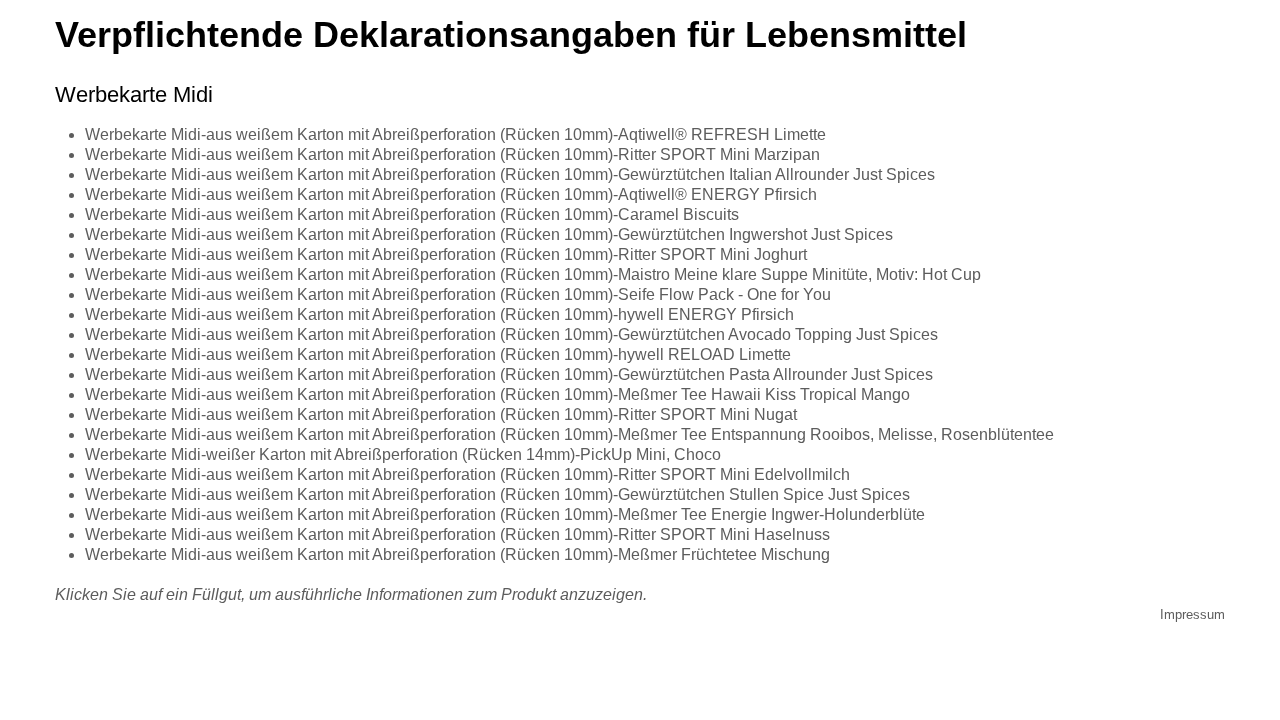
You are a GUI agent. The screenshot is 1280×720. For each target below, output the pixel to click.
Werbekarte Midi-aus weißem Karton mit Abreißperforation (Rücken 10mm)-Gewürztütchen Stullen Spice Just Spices (497, 494)
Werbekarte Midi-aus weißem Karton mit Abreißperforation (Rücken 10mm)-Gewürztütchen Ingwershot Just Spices (489, 234)
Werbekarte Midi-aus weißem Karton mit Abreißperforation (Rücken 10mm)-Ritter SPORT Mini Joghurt (446, 254)
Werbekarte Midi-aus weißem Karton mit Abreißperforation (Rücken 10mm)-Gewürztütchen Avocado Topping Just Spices (511, 334)
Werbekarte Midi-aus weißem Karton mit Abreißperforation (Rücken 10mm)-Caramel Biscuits (412, 214)
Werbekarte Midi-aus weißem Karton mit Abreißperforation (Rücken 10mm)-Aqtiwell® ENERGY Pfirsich (451, 194)
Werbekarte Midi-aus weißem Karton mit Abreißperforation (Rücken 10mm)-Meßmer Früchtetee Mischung (457, 554)
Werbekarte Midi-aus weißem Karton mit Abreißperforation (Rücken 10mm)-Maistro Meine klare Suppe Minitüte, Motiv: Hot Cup (533, 274)
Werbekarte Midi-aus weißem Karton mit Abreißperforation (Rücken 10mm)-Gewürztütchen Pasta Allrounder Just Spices (509, 374)
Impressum (1192, 614)
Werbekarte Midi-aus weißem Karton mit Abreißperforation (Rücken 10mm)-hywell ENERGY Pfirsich (439, 314)
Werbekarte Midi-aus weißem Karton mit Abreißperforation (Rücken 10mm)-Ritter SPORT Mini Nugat (441, 414)
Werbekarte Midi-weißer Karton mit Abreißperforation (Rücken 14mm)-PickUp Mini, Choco (403, 454)
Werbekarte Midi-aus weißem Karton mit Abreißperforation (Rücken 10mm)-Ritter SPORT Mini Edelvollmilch (467, 474)
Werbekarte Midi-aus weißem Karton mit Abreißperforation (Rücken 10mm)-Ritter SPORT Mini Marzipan (452, 154)
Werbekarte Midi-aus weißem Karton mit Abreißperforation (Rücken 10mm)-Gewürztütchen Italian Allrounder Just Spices (510, 174)
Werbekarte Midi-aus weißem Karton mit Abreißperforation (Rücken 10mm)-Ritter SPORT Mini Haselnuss (457, 534)
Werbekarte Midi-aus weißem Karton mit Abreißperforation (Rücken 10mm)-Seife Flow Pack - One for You (458, 294)
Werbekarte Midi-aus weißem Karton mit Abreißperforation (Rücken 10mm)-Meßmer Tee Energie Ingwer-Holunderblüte (505, 514)
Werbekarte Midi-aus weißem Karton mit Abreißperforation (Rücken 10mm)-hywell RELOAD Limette (438, 354)
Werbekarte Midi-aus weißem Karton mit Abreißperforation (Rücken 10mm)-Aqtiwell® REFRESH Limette (455, 134)
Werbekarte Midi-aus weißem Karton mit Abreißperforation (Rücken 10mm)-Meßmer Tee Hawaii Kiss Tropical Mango (497, 394)
